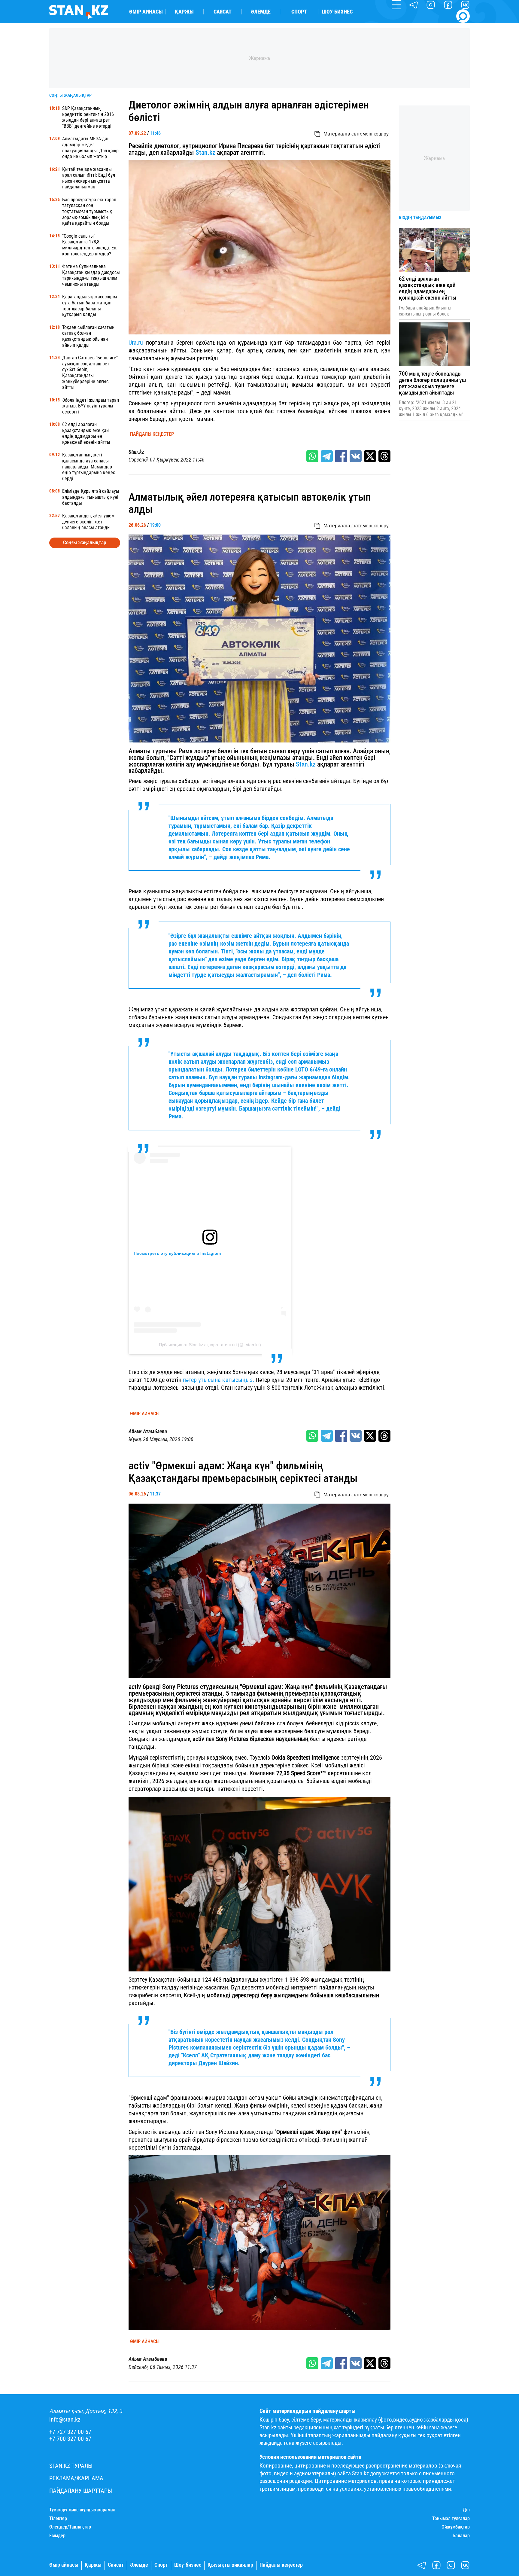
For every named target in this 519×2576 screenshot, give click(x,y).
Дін (466, 2510)
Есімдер (57, 2536)
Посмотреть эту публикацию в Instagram (177, 1253)
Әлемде (261, 12)
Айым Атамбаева (148, 1431)
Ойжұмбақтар (456, 2527)
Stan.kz (205, 152)
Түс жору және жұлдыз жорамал (82, 2510)
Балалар (461, 2536)
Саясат (223, 12)
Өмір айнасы (146, 12)
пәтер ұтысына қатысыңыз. (219, 1380)
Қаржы (184, 12)
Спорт (299, 12)
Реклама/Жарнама (76, 2478)
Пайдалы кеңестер (152, 434)
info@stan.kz (65, 2420)
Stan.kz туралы (71, 2466)
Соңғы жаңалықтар (85, 542)
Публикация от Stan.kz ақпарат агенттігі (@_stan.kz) (210, 1345)
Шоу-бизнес (337, 12)
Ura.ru (136, 343)
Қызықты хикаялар (230, 2565)
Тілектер (58, 2519)
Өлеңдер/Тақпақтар (70, 2527)
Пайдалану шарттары (81, 2491)
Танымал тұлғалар (451, 2519)
